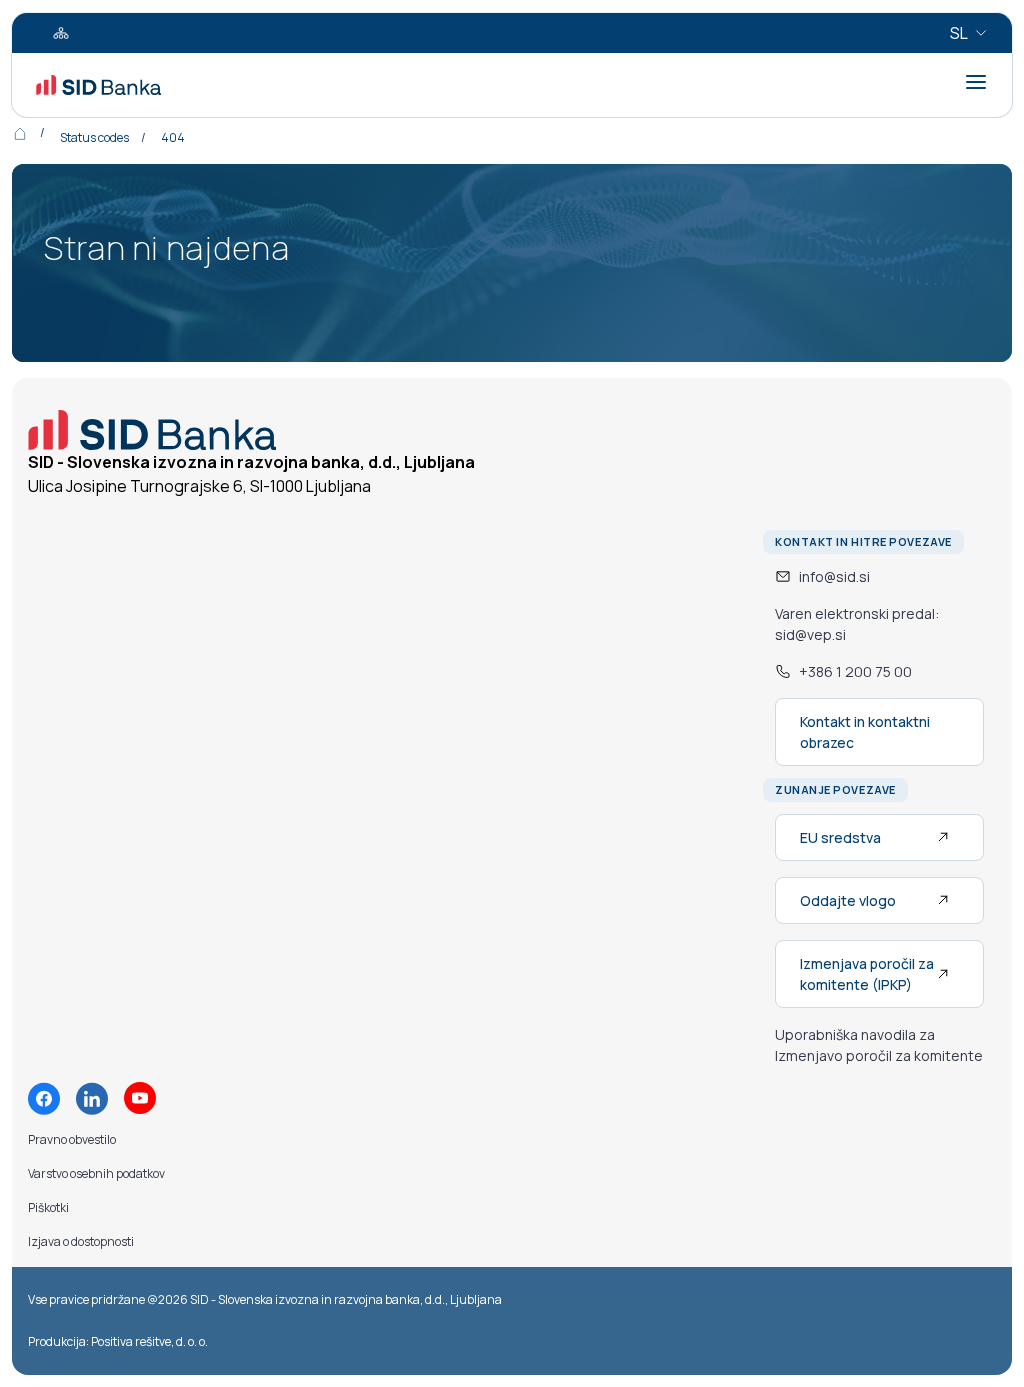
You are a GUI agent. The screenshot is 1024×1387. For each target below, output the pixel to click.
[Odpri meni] (976, 82)
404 (173, 137)
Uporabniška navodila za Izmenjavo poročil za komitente (879, 1045)
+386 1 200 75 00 (855, 671)
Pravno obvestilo (72, 1139)
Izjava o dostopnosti (81, 1241)
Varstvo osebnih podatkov (96, 1173)
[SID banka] (98, 85)
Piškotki (48, 1207)
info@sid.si (834, 576)
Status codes (94, 137)
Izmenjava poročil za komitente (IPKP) (867, 974)
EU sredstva (840, 837)
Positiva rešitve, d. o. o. (149, 1341)
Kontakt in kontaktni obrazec (865, 732)
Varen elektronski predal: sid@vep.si (857, 624)
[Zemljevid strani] (61, 33)
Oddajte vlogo (848, 900)
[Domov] (34, 133)
